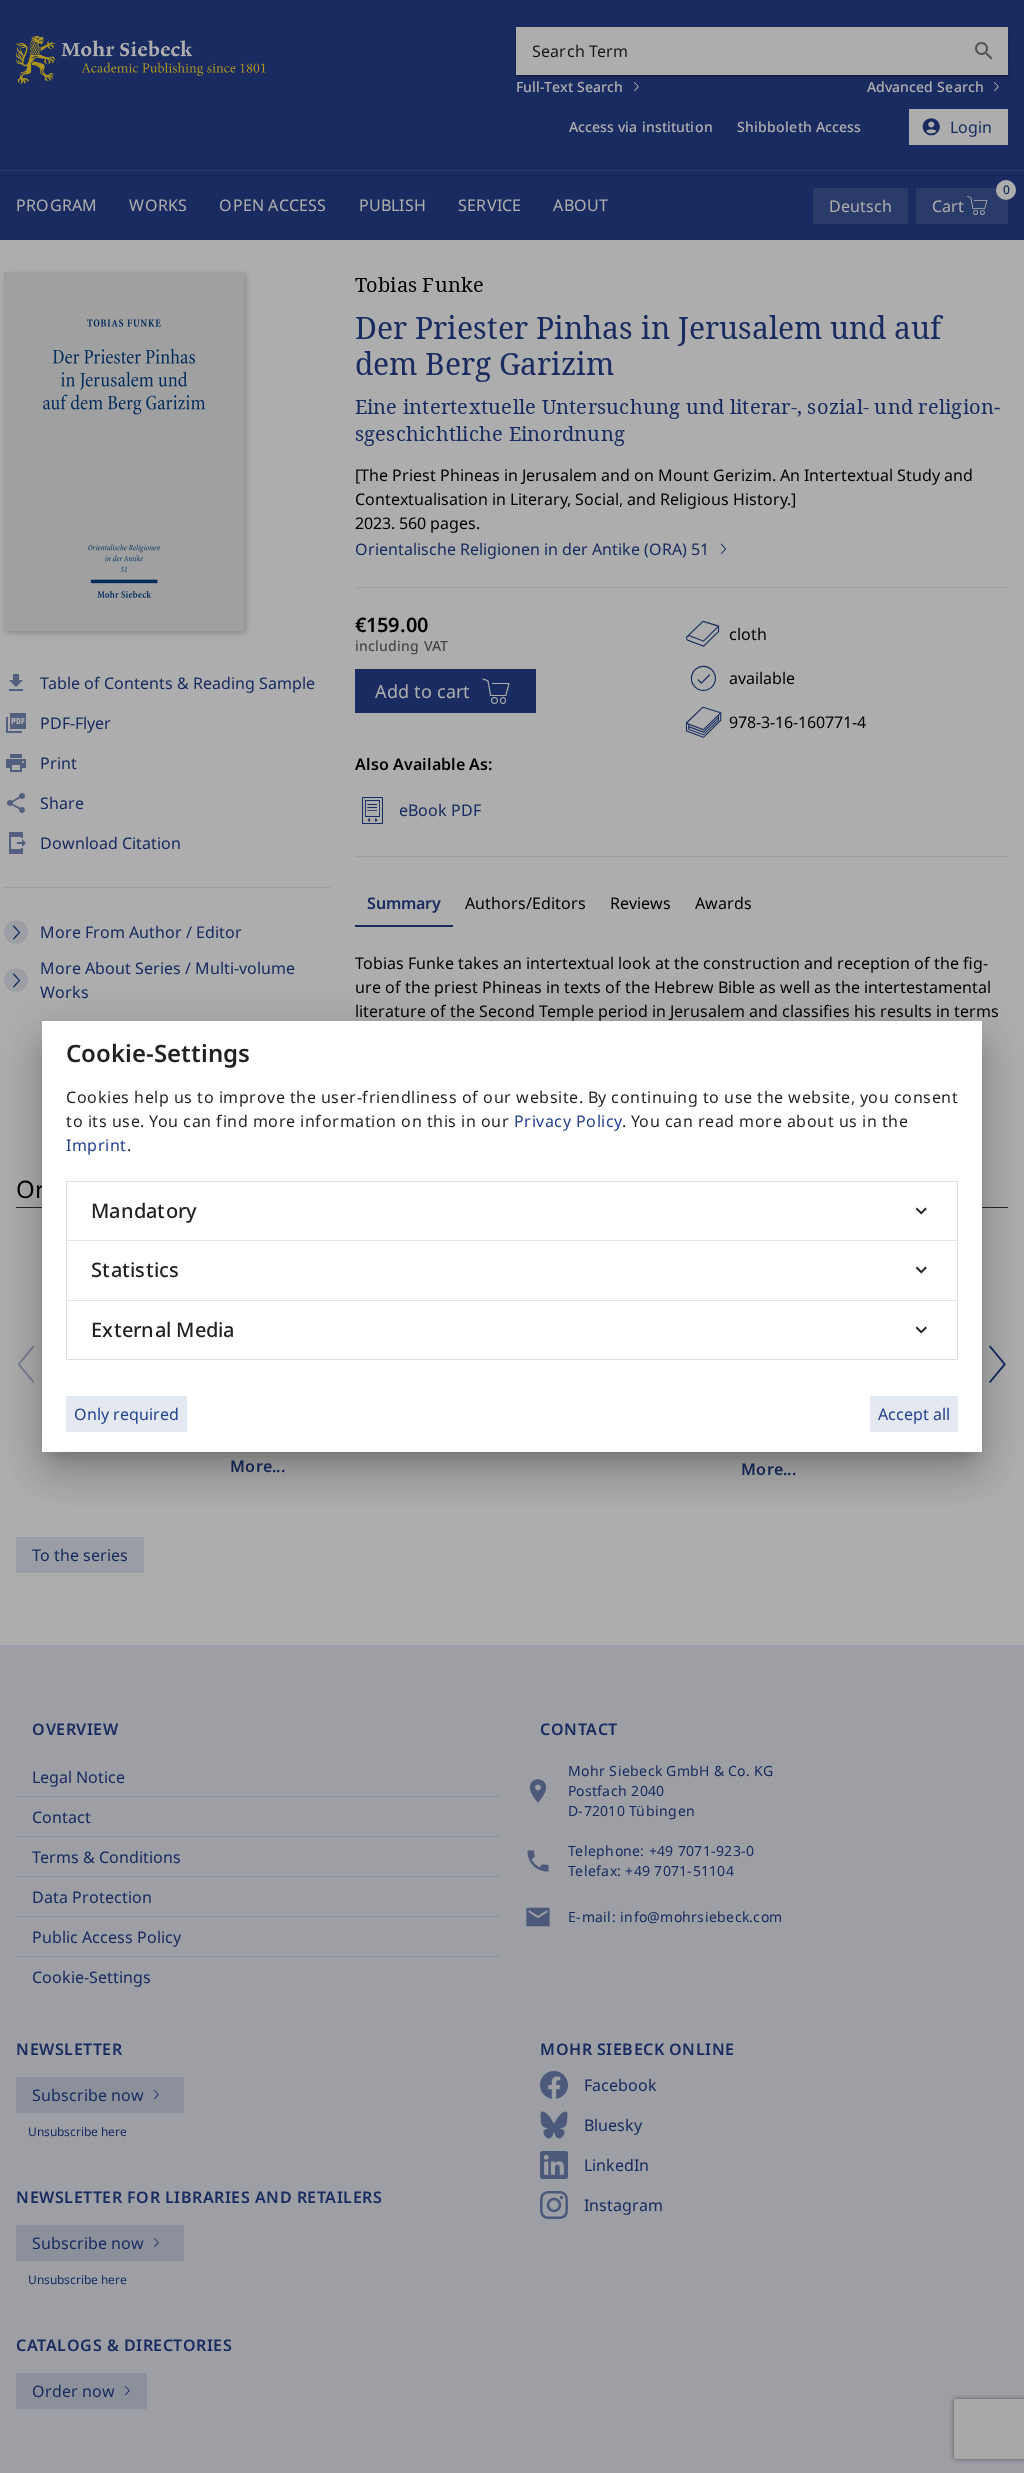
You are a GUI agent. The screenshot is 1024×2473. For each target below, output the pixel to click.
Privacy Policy (568, 1121)
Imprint (96, 1145)
